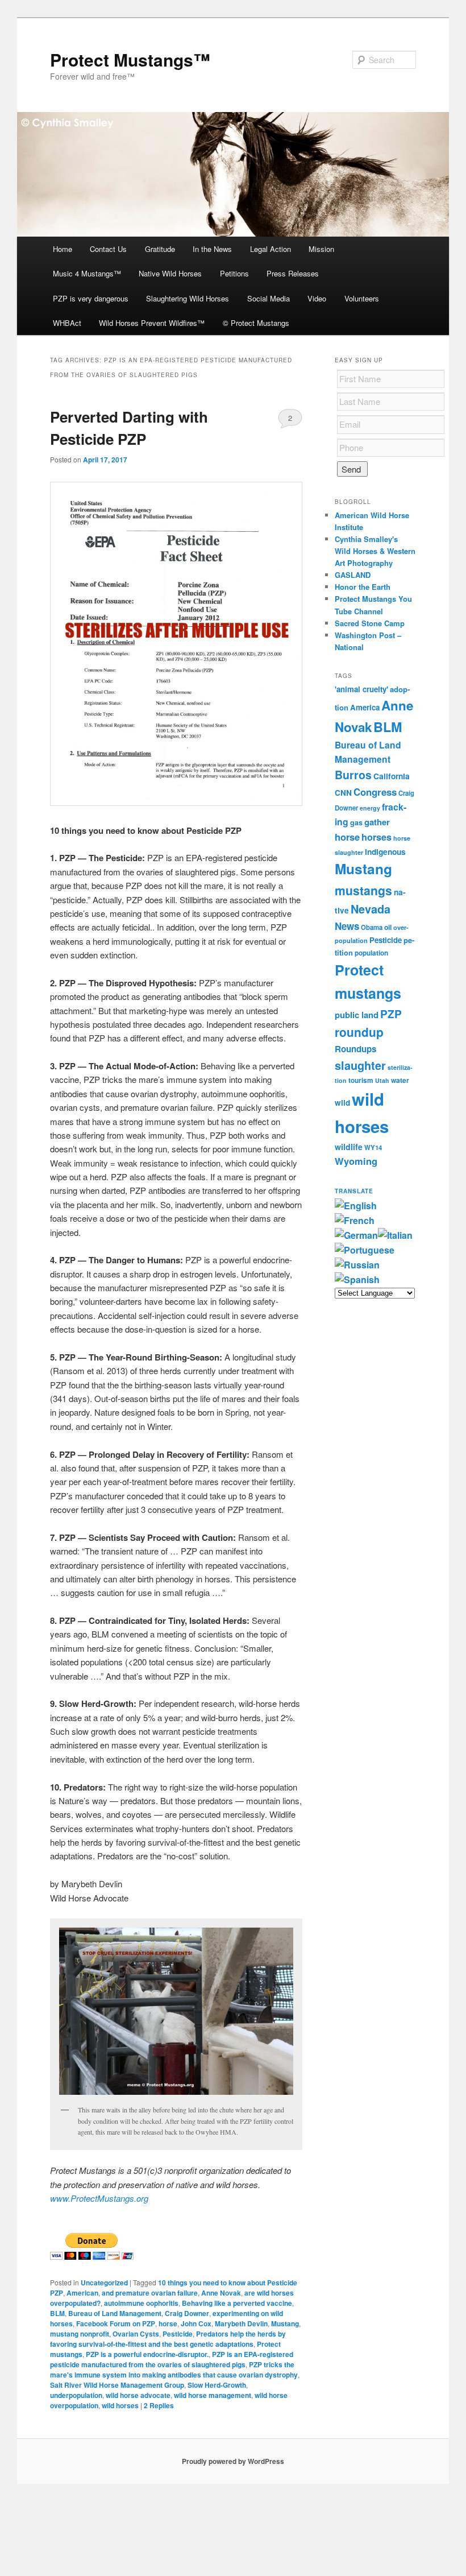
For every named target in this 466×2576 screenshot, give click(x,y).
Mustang (285, 2323)
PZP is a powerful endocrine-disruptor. (147, 2354)
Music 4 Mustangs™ (87, 273)
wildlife (349, 1147)
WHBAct (67, 323)
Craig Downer (187, 2313)
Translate (354, 1191)
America (365, 707)
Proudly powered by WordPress (233, 2461)
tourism (361, 1080)
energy (370, 808)
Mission (321, 249)
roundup (359, 1032)
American (82, 2293)
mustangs (363, 890)
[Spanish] (357, 1279)
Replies (159, 2405)
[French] (355, 1220)
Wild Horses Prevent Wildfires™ (152, 323)
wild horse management (213, 2395)
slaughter (360, 1065)
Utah (382, 1080)
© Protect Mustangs (256, 323)
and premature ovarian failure (150, 2293)
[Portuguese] (365, 1250)
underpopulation (76, 2395)
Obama (372, 927)
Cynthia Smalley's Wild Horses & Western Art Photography (375, 551)
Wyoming (356, 1161)
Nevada (371, 909)
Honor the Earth (363, 587)
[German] (356, 1235)
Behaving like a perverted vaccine (237, 2303)
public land (357, 1015)
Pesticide (178, 2334)
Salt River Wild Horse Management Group (117, 2385)
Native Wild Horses (170, 273)
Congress (375, 792)
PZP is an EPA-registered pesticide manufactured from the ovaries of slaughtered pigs (172, 2359)
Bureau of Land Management (115, 2313)
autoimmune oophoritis (141, 2303)
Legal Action (271, 249)
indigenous (385, 851)
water (400, 1080)
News (347, 926)
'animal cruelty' (361, 689)
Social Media (269, 298)
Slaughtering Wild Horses (188, 298)
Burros (353, 775)
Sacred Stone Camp (370, 623)
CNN (343, 793)
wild (342, 1103)
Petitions (234, 273)
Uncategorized (104, 2283)
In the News (212, 249)
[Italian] (395, 1235)
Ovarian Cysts (136, 2334)
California (392, 776)
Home (63, 249)
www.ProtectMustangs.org (99, 2198)
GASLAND (353, 575)
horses (376, 837)
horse (168, 2323)
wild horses (120, 2405)
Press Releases (293, 273)
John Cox (196, 2323)
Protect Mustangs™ (130, 59)
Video (317, 298)
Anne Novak (221, 2293)
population (371, 953)
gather (377, 822)
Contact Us (108, 249)
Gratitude (160, 249)
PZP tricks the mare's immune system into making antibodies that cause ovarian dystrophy (174, 2370)
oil (388, 927)
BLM (57, 2313)
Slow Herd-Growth (217, 2385)
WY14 (373, 1148)
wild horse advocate (138, 2395)
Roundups (355, 1049)
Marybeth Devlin (241, 2323)
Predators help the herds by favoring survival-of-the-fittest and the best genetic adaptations (168, 2339)
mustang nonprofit (80, 2334)
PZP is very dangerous (91, 298)
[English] (356, 1206)
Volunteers (362, 298)
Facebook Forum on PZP (116, 2323)
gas (356, 822)
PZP (391, 1014)
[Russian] (357, 1265)
